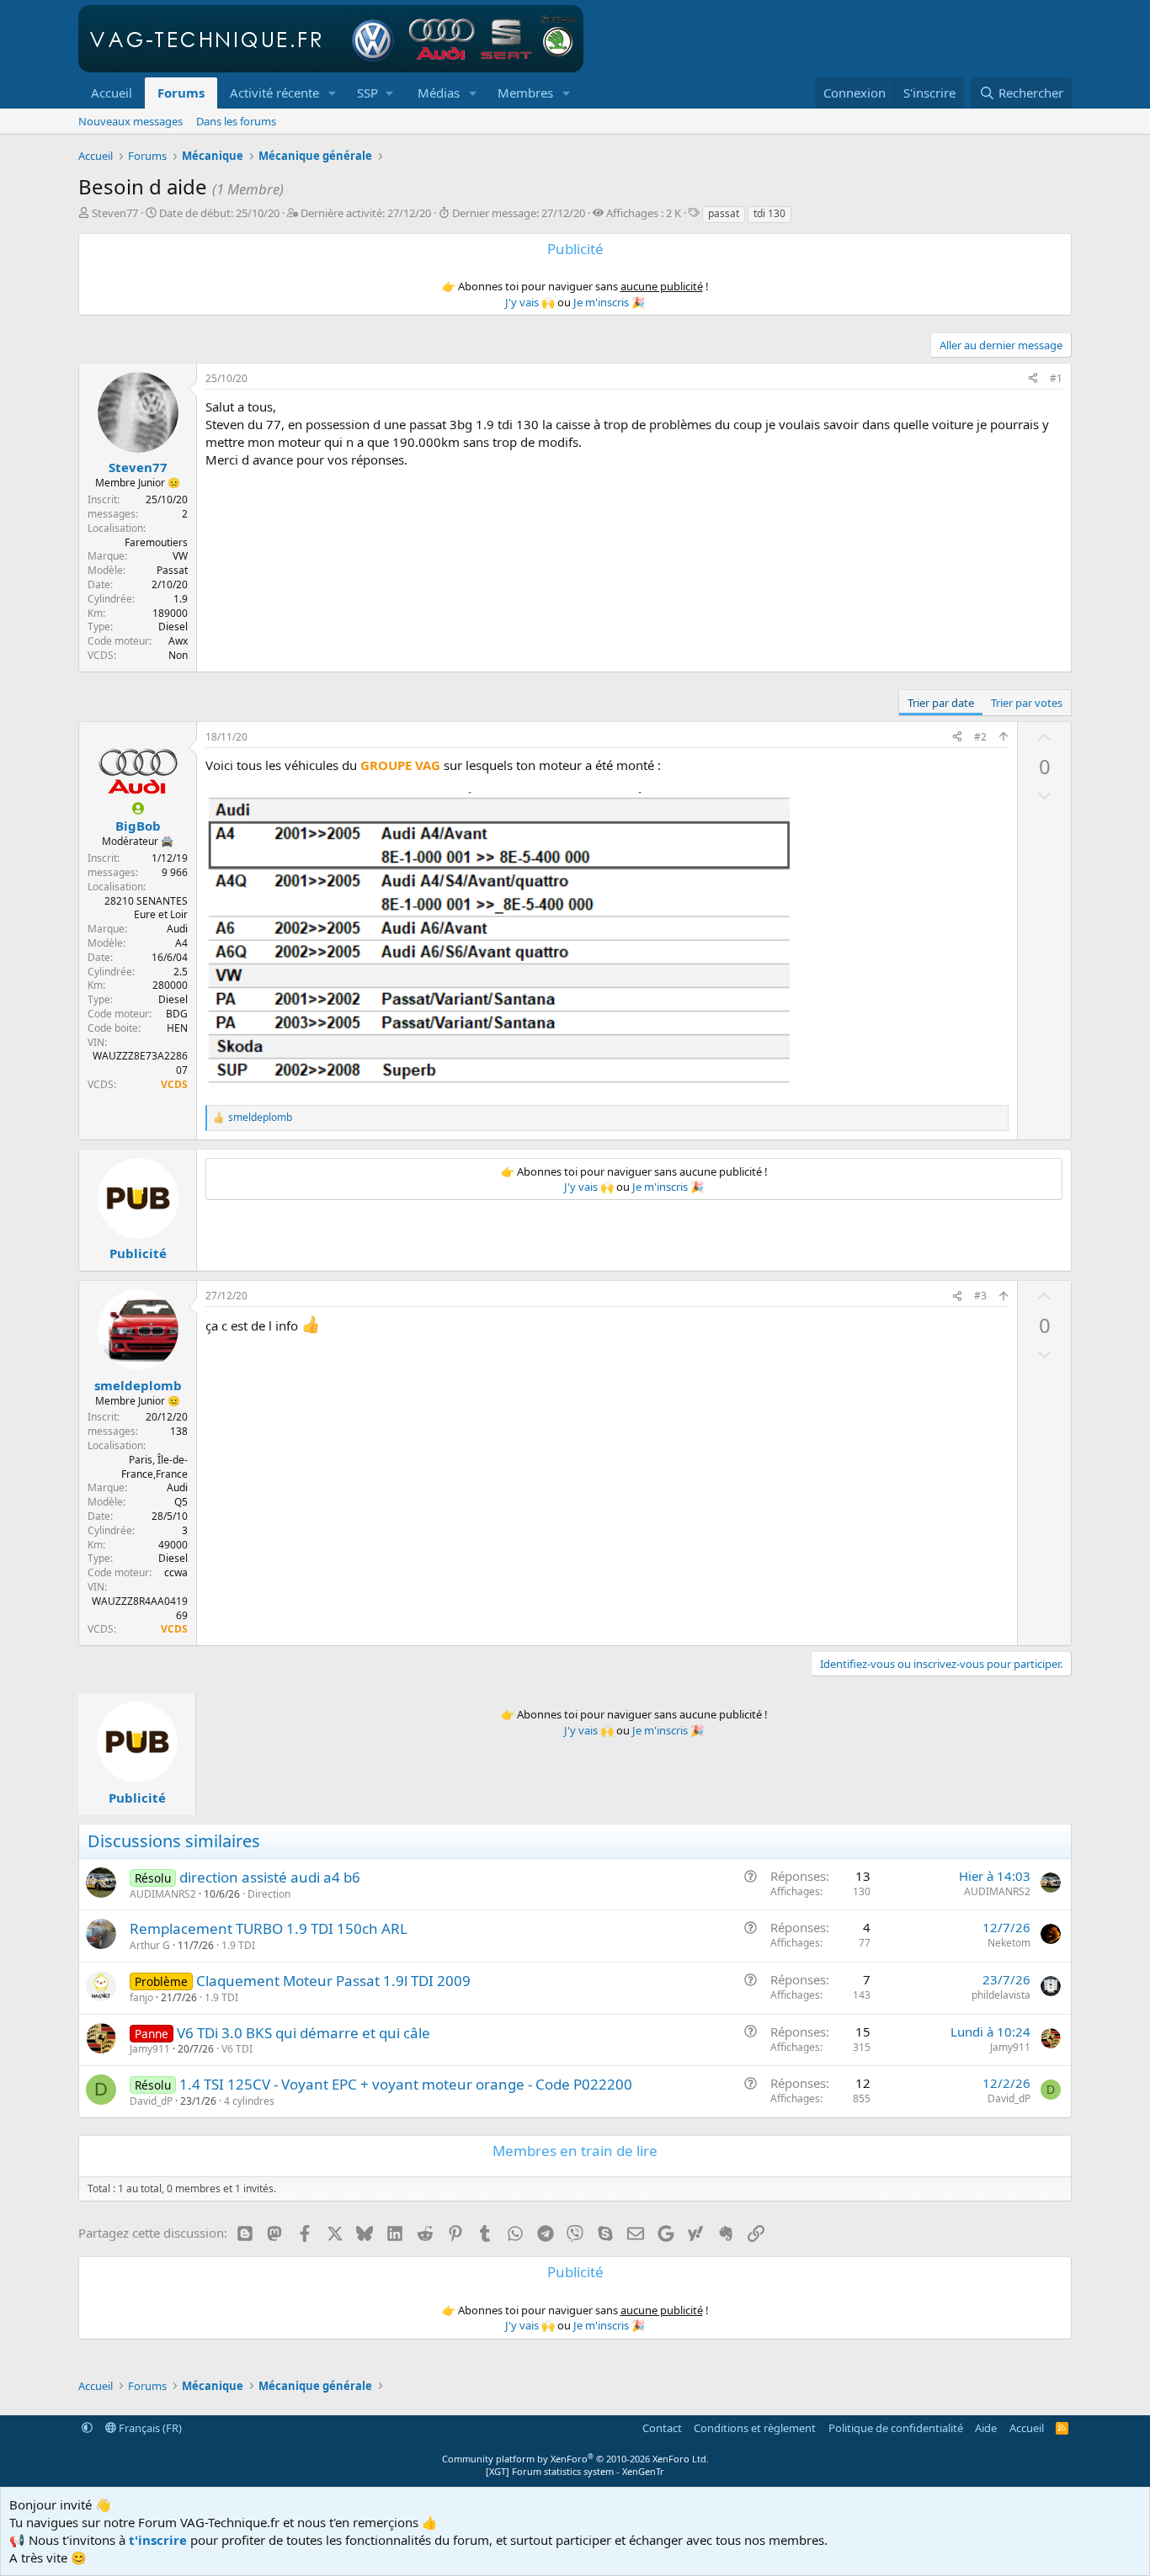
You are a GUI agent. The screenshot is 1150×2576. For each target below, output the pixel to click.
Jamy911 (150, 2049)
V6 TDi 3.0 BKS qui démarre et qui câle (303, 2033)
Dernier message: (519, 213)
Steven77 (115, 213)
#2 (980, 737)
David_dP (151, 2101)
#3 (980, 1296)
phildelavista (1001, 1995)
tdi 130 (769, 213)
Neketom (1009, 1943)
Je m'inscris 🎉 (609, 302)
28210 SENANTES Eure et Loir (146, 908)
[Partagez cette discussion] (1033, 379)
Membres (525, 93)
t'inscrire (158, 2540)
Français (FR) (149, 2428)
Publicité (138, 1253)
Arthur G (150, 1945)
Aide (986, 2428)
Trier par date (941, 703)
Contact (662, 2428)
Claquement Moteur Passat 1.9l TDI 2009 (333, 1981)
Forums (181, 93)
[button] (333, 93)
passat (724, 213)
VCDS (174, 1084)
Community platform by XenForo (575, 2459)
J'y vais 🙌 (530, 302)
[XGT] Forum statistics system (575, 2471)
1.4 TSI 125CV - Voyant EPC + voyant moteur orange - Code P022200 (406, 2084)
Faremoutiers (156, 542)
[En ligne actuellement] (138, 808)
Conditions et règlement (755, 2428)
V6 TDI (237, 2049)
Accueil (112, 93)
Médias (439, 93)
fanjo (141, 1997)
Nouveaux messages (130, 121)
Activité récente (274, 93)
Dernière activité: (366, 213)
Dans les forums (236, 121)
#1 (1056, 378)
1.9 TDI (238, 1945)
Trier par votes (1027, 703)
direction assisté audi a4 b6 (270, 1877)
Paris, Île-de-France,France (154, 1467)
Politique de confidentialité (896, 2428)
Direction (269, 1894)
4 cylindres (249, 2101)
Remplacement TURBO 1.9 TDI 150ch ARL (269, 1928)
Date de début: (219, 213)
